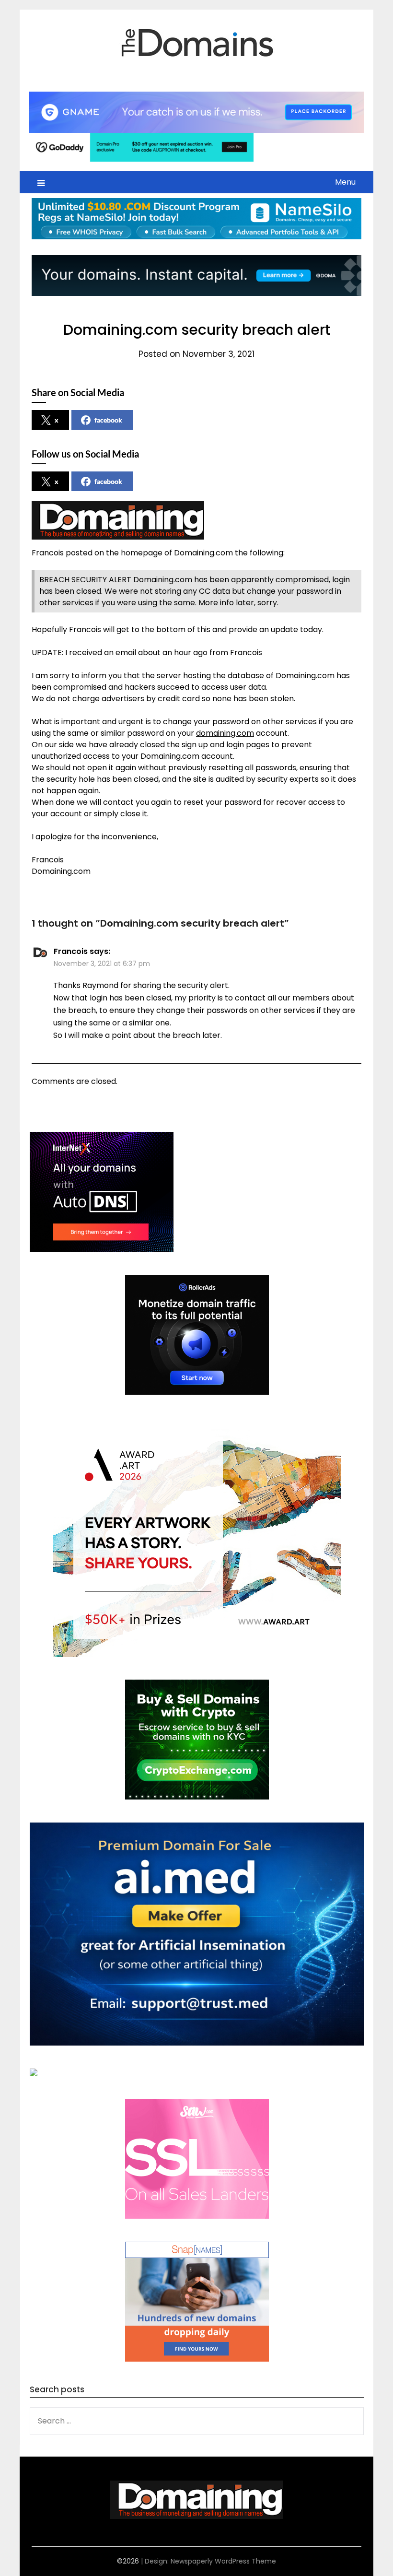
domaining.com (225, 733)
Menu (345, 182)
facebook (108, 420)
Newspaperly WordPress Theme (223, 2561)
